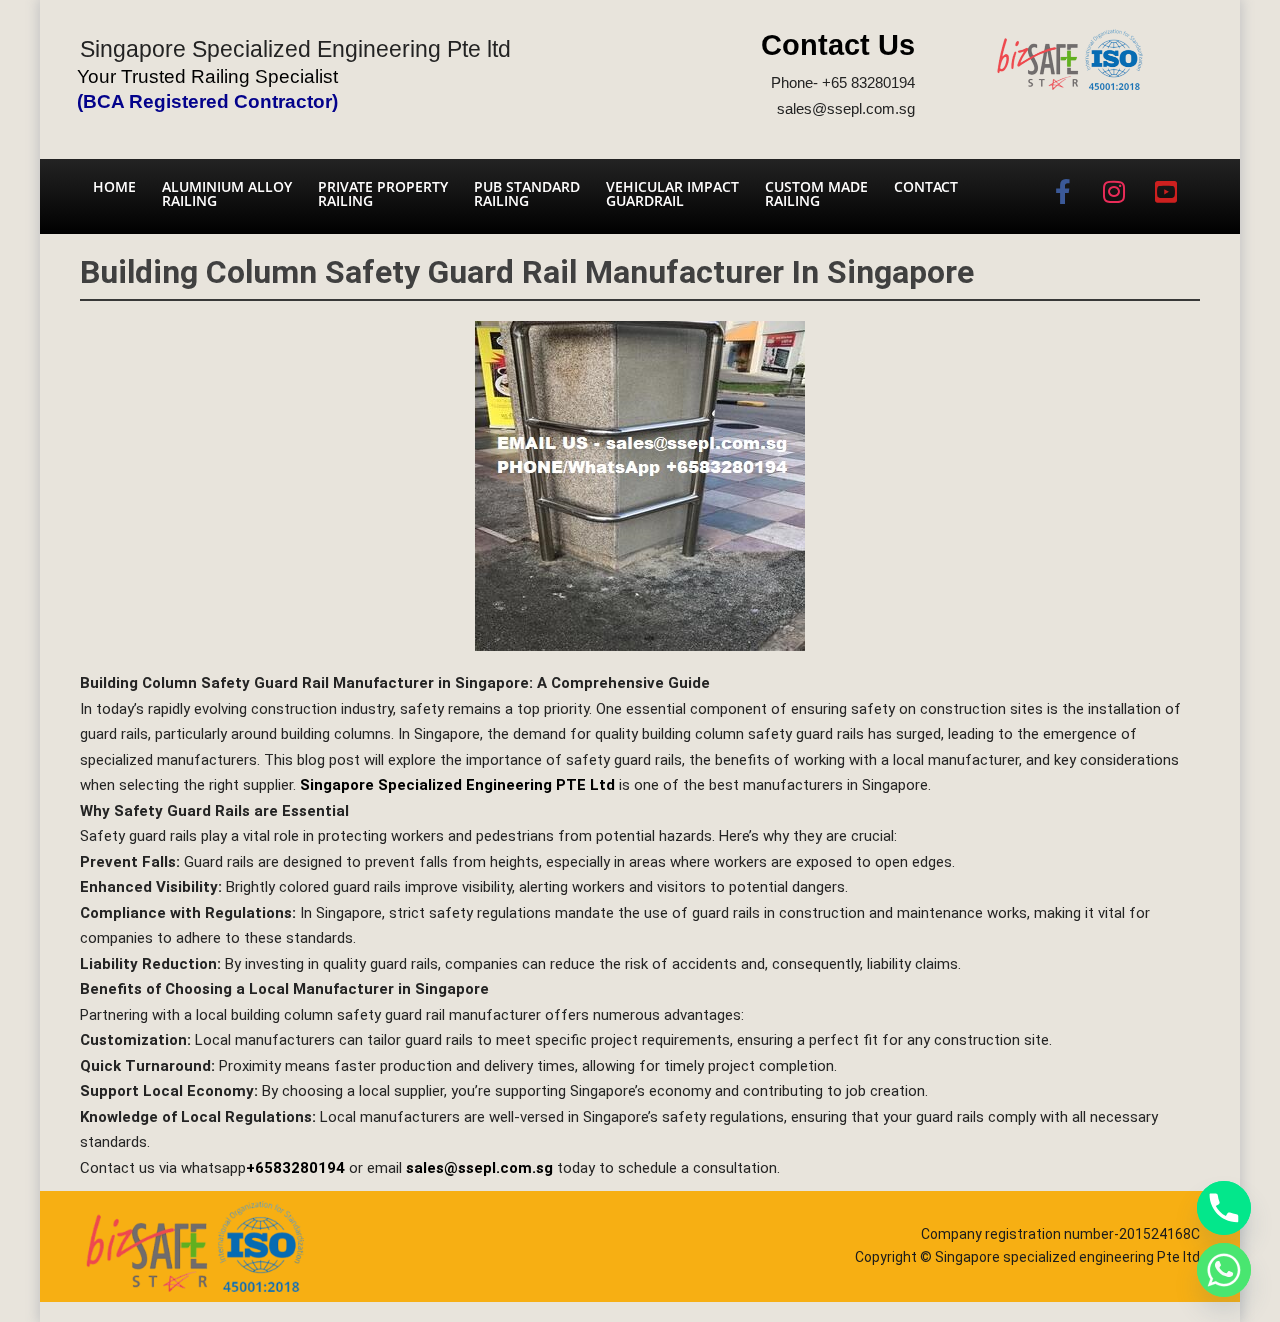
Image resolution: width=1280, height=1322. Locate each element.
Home (114, 186)
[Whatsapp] (1224, 1270)
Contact (926, 186)
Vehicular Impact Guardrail (672, 193)
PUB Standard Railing (527, 193)
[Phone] (1224, 1208)
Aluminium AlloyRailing (227, 193)
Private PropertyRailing (383, 193)
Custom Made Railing (816, 193)
